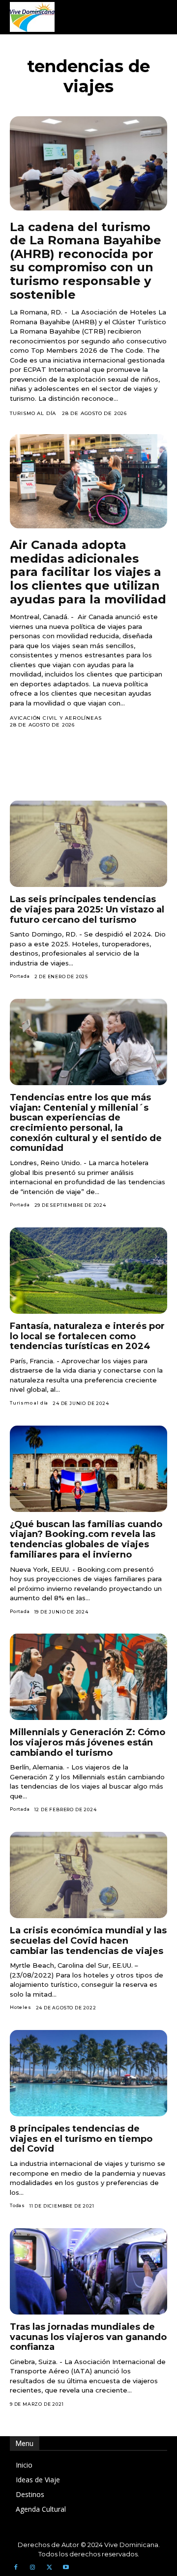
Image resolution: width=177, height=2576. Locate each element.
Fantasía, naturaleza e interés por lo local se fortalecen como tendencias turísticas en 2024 (87, 1336)
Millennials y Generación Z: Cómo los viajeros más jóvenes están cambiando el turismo (88, 1742)
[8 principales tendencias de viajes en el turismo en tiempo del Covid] (88, 2073)
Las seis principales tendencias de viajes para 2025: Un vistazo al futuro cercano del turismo (87, 909)
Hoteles (21, 2007)
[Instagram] (32, 2568)
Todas (17, 2205)
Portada (20, 976)
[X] (49, 2568)
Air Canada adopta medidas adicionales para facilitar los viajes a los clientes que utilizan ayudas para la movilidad (88, 572)
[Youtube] (66, 2568)
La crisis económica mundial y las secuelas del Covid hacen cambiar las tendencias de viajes (88, 1940)
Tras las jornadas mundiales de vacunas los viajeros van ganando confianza (88, 2337)
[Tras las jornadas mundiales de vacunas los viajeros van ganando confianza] (88, 2271)
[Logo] (32, 17)
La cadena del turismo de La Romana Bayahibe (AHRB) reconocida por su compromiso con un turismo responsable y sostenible (86, 261)
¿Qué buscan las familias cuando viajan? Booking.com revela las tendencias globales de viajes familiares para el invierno (86, 1539)
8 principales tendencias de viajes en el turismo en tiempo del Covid (81, 2139)
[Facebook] (16, 2568)
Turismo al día (33, 413)
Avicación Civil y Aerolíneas (56, 718)
